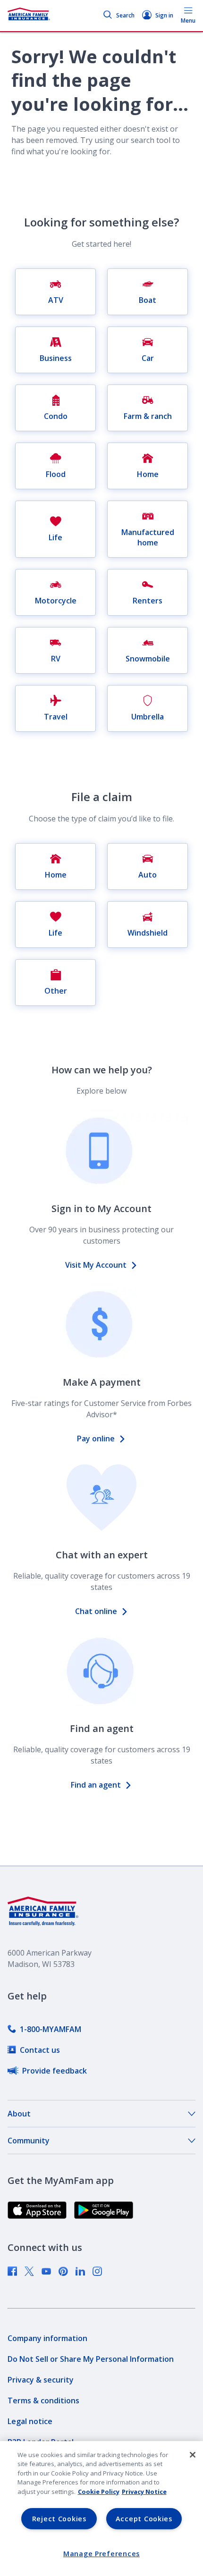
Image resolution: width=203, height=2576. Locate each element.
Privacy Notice (144, 2492)
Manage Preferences (101, 2554)
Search (125, 15)
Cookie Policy (99, 2492)
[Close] (193, 2455)
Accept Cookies (144, 2519)
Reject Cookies (59, 2519)
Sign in (164, 15)
